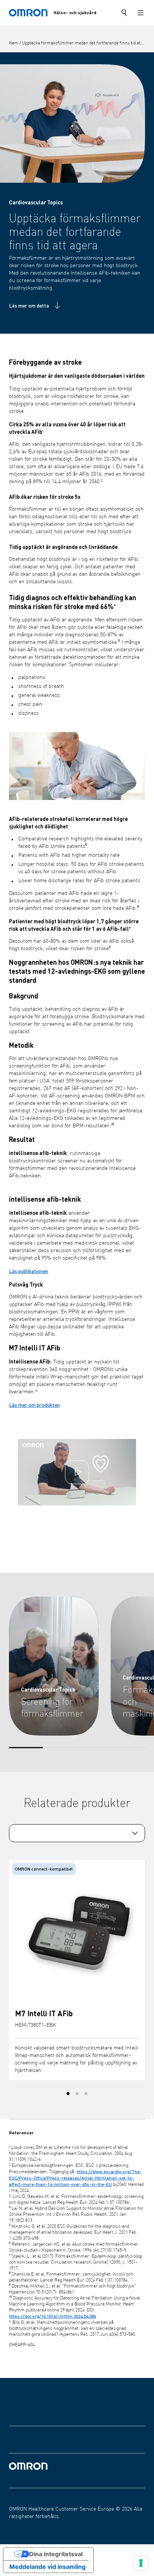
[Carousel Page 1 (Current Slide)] (68, 2094)
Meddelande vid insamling (47, 2567)
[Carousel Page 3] (86, 2094)
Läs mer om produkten (34, 1405)
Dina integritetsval (56, 2554)
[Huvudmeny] (141, 13)
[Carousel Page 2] (77, 2094)
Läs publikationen (29, 1271)
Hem (14, 43)
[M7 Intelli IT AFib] (77, 1934)
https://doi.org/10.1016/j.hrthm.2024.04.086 (53, 2316)
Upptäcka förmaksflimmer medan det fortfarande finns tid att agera (88, 43)
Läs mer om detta (29, 305)
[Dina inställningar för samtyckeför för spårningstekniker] (141, 2563)
